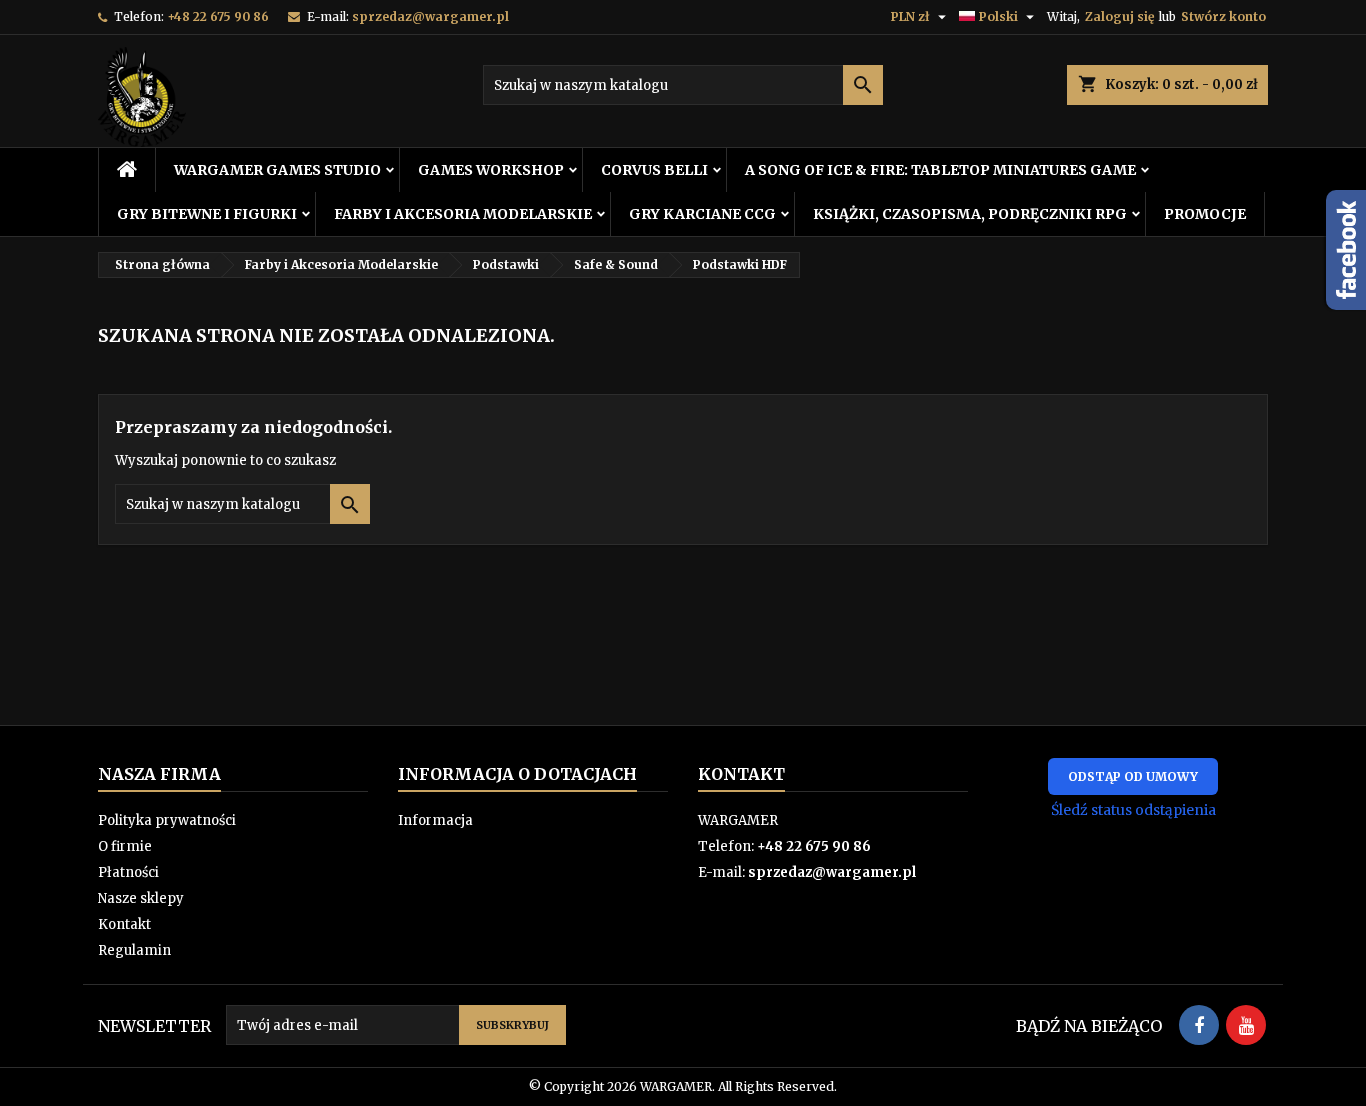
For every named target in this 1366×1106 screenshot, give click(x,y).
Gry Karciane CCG (702, 214)
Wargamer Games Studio (277, 170)
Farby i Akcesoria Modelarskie (463, 214)
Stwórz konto (1223, 16)
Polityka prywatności (167, 820)
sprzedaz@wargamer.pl (430, 16)
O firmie (125, 846)
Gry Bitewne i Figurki (207, 214)
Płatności (128, 872)
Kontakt (124, 924)
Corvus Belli (654, 170)
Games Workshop (491, 170)
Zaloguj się (1119, 16)
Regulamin (134, 950)
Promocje (1205, 214)
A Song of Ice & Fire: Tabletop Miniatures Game (940, 170)
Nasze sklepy (141, 898)
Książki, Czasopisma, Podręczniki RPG (970, 214)
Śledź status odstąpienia (1133, 810)
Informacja (435, 820)
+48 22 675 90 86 (218, 16)
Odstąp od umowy (1133, 776)
